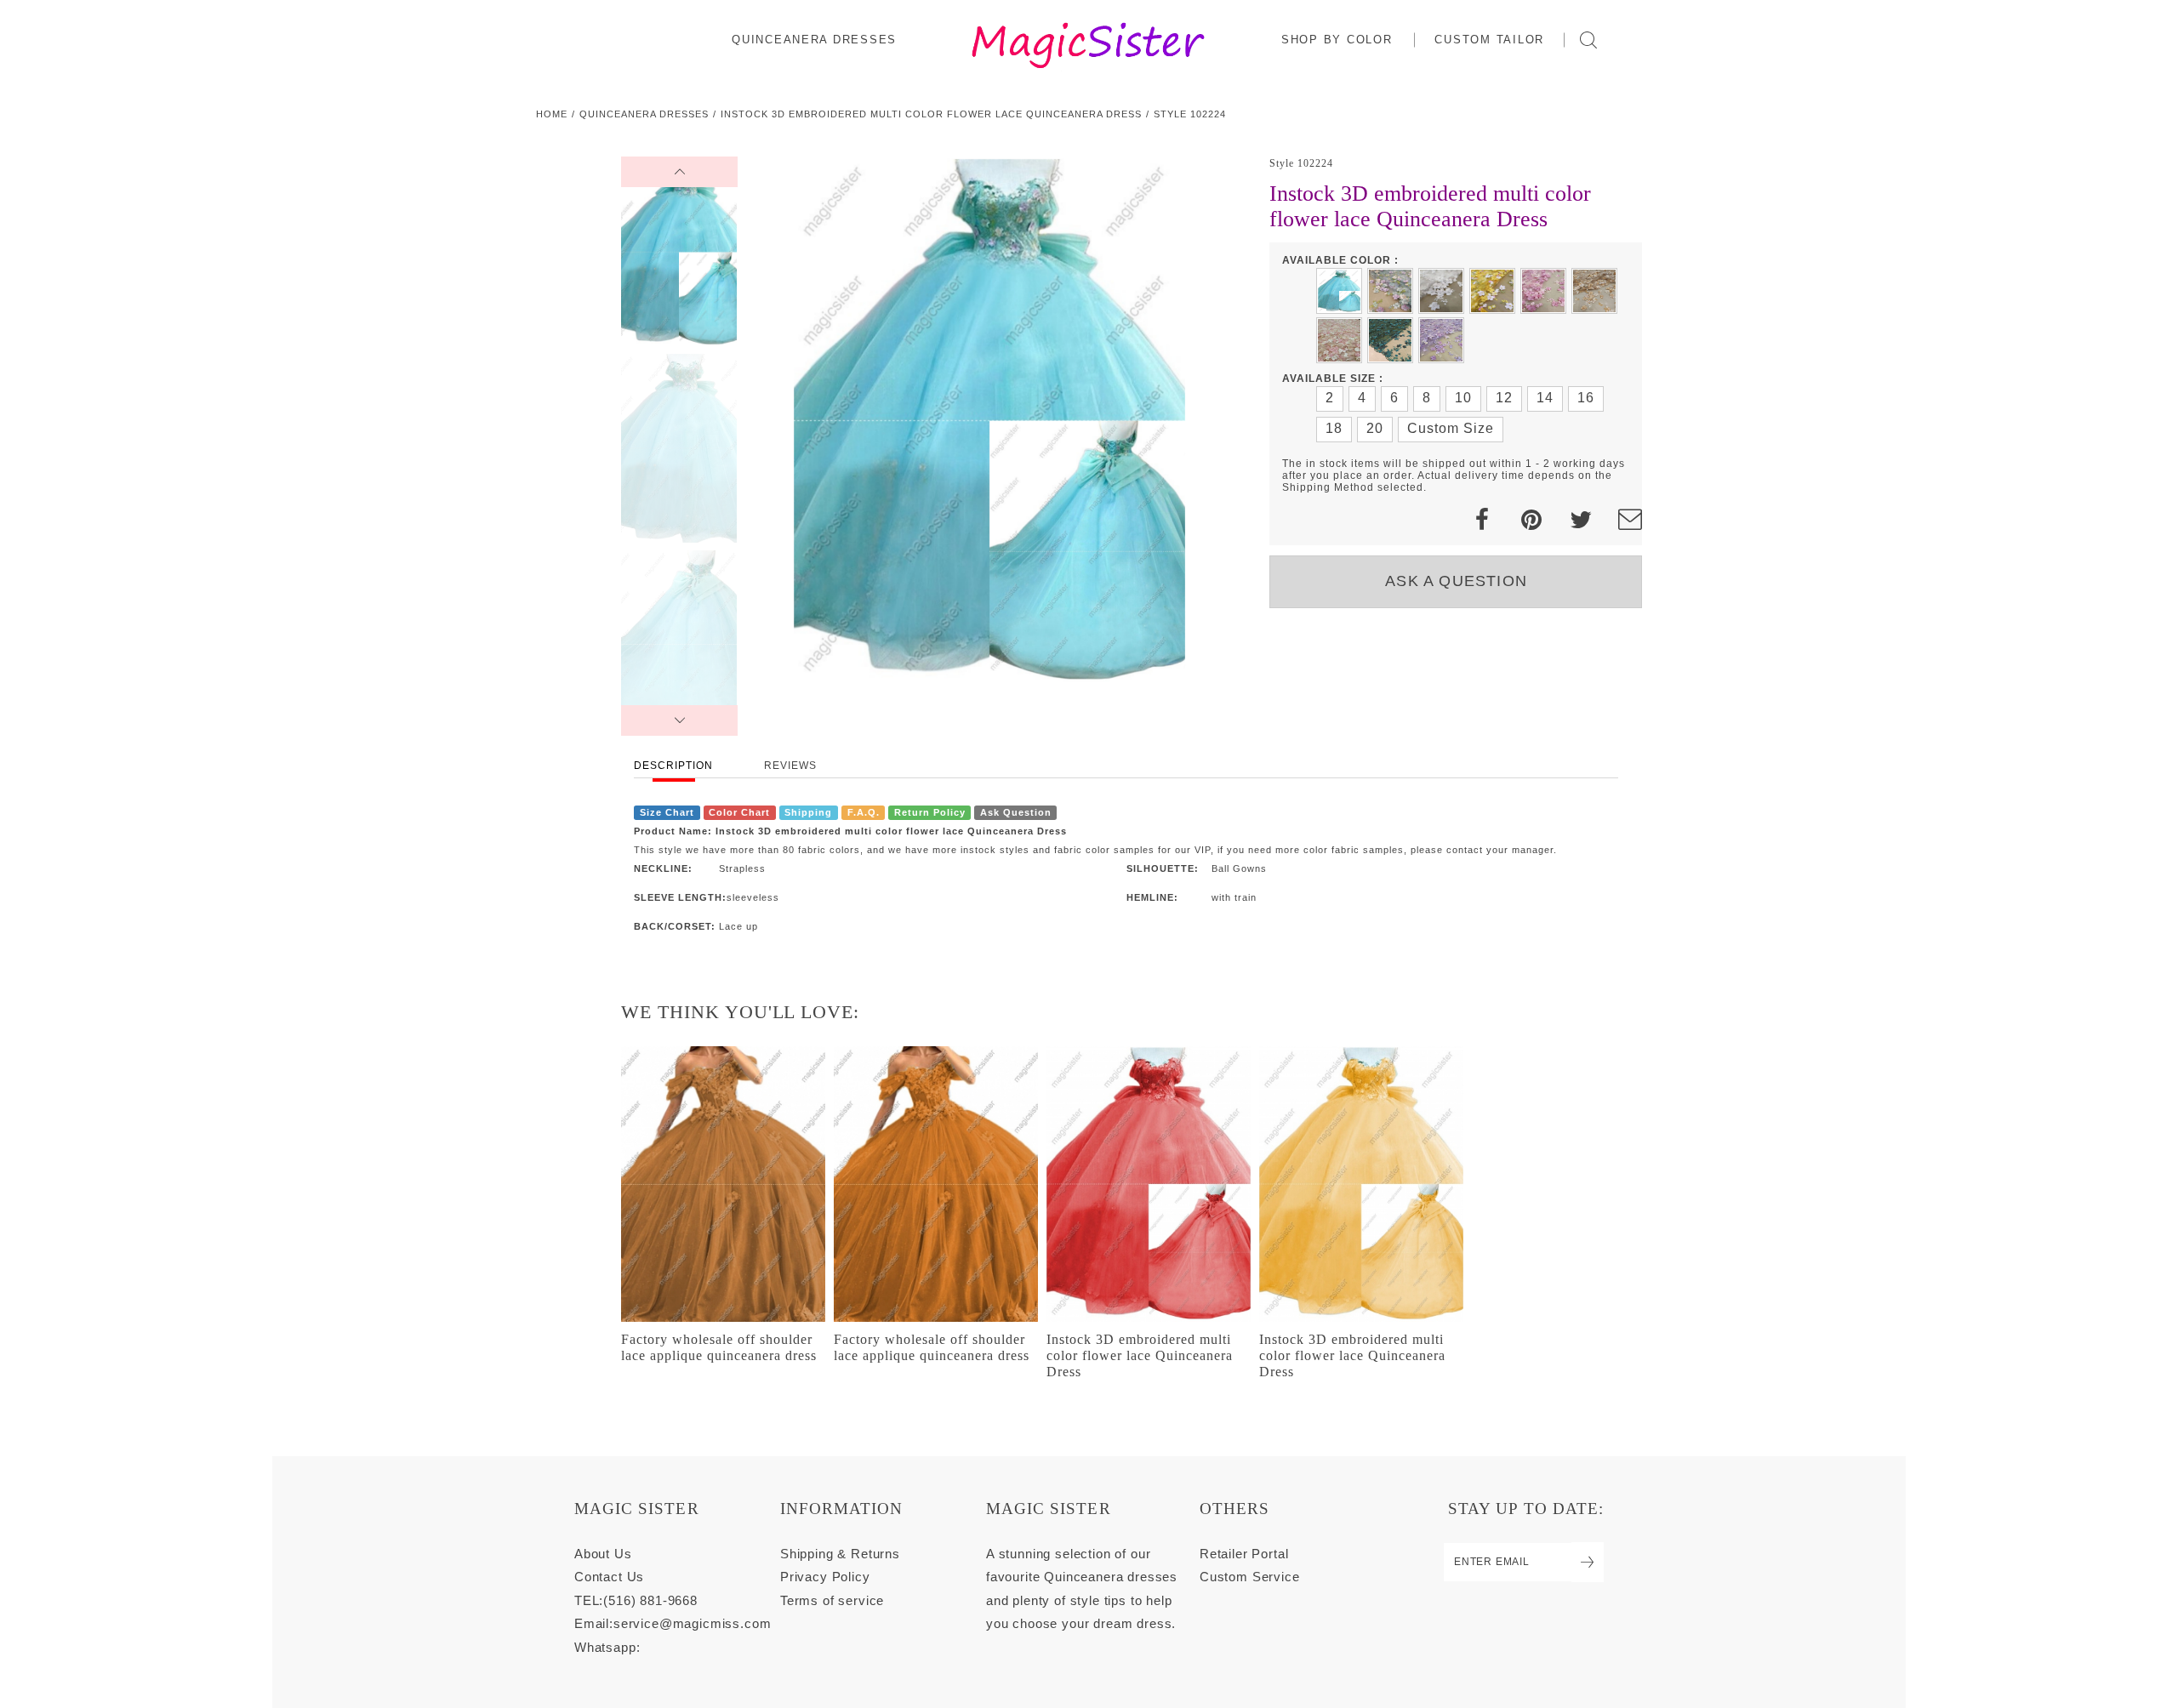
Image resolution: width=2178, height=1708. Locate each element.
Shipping (808, 812)
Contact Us (609, 1577)
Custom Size (1451, 428)
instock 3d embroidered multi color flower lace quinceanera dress (931, 114)
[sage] (1390, 291)
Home (552, 114)
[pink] (1543, 291)
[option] (989, 421)
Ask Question (1016, 812)
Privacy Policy (825, 1577)
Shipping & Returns (840, 1554)
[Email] (1630, 520)
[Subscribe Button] (1588, 1562)
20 (1375, 428)
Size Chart (667, 812)
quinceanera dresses (644, 114)
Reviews (790, 766)
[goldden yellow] (1492, 291)
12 (1504, 398)
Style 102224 (1190, 114)
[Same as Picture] (1339, 291)
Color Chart (739, 812)
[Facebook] (1482, 520)
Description (673, 766)
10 (1463, 398)
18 (1334, 428)
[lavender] (1441, 340)
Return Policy (930, 812)
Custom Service (1250, 1577)
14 (1545, 398)
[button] (1338, 40)
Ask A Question (1456, 581)
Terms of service (832, 1600)
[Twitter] (1581, 520)
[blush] (1339, 340)
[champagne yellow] (1594, 291)
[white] (1441, 291)
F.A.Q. (864, 812)
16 (1586, 398)
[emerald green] (1390, 340)
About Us (603, 1554)
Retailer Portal (1244, 1554)
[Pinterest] (1531, 520)
